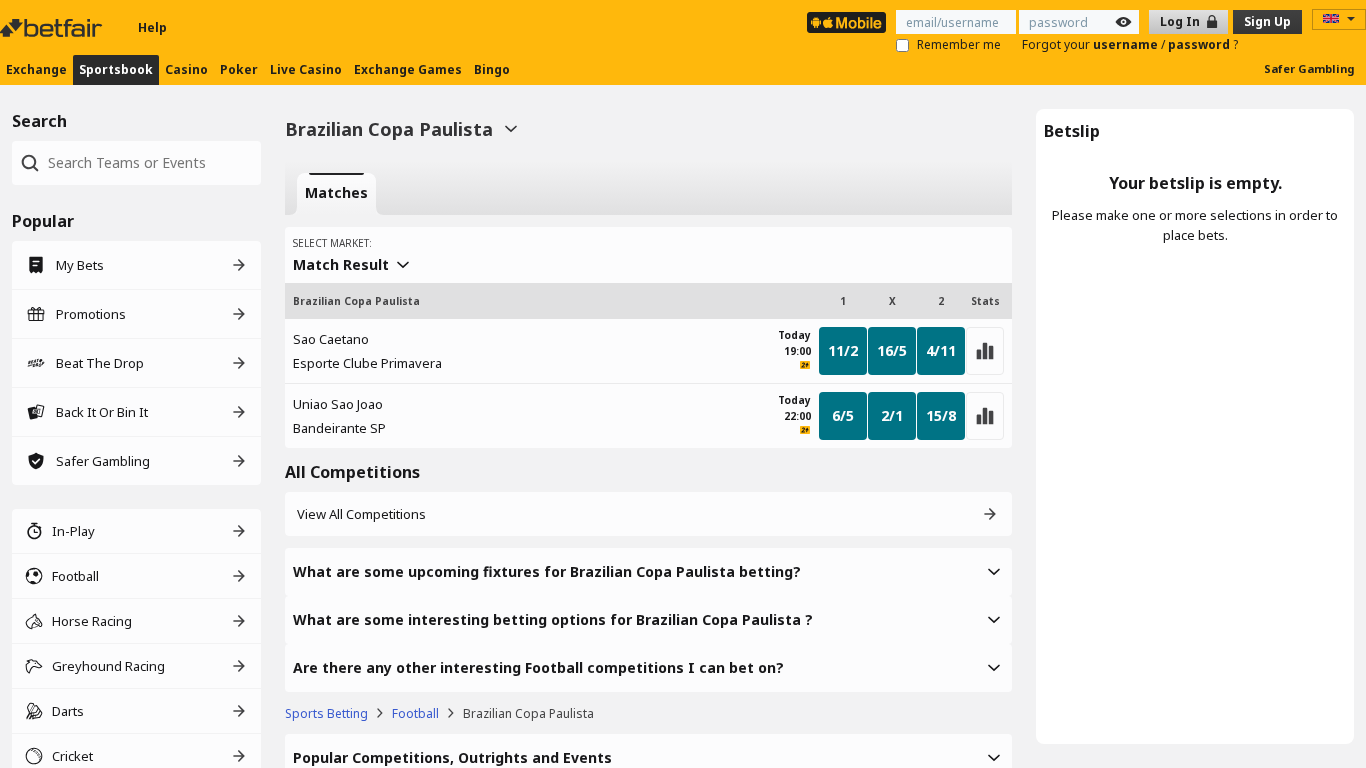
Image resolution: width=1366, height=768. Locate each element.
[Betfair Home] (53, 28)
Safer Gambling (1309, 68)
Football (415, 713)
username (1127, 44)
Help (152, 27)
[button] (648, 572)
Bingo (492, 69)
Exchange (36, 69)
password (1200, 44)
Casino (186, 69)
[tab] (336, 194)
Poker (239, 69)
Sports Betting (326, 713)
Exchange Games (408, 69)
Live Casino (306, 69)
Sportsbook (116, 69)
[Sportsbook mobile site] (846, 22)
